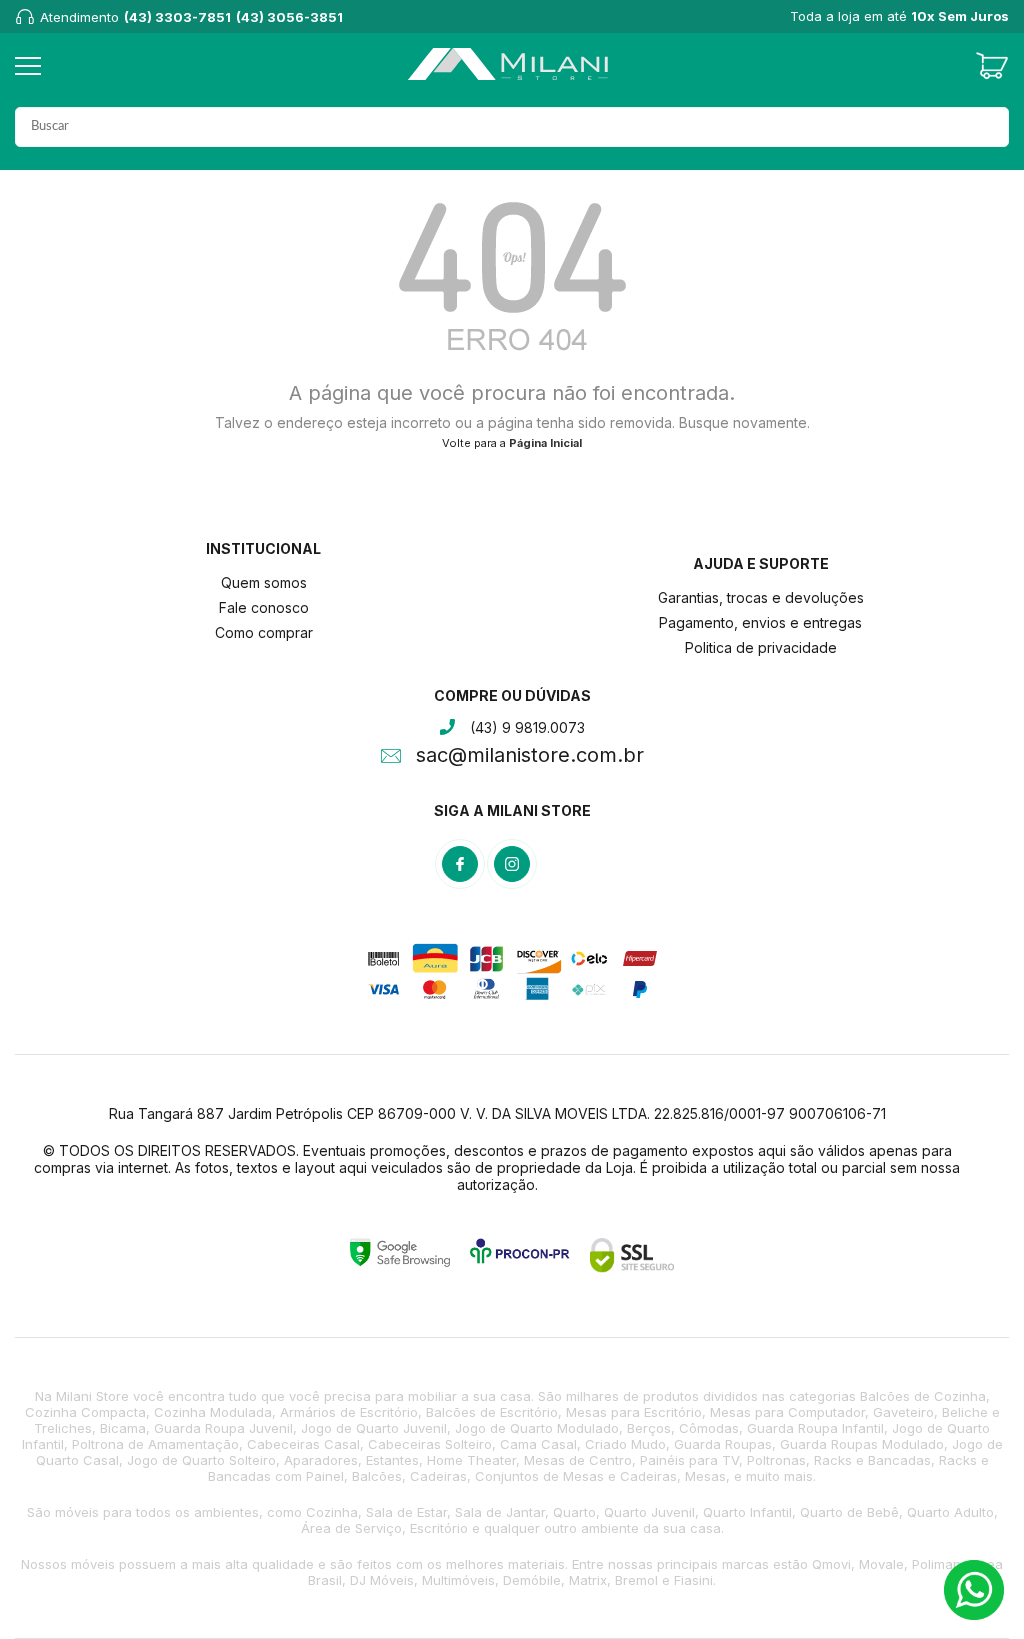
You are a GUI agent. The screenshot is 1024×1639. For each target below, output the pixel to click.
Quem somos (264, 582)
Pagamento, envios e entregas (760, 622)
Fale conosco (264, 607)
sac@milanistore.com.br (530, 757)
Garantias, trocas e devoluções (761, 597)
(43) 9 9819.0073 (527, 727)
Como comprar (264, 632)
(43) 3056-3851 (289, 17)
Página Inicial (545, 443)
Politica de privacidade (761, 647)
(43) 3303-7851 (177, 17)
